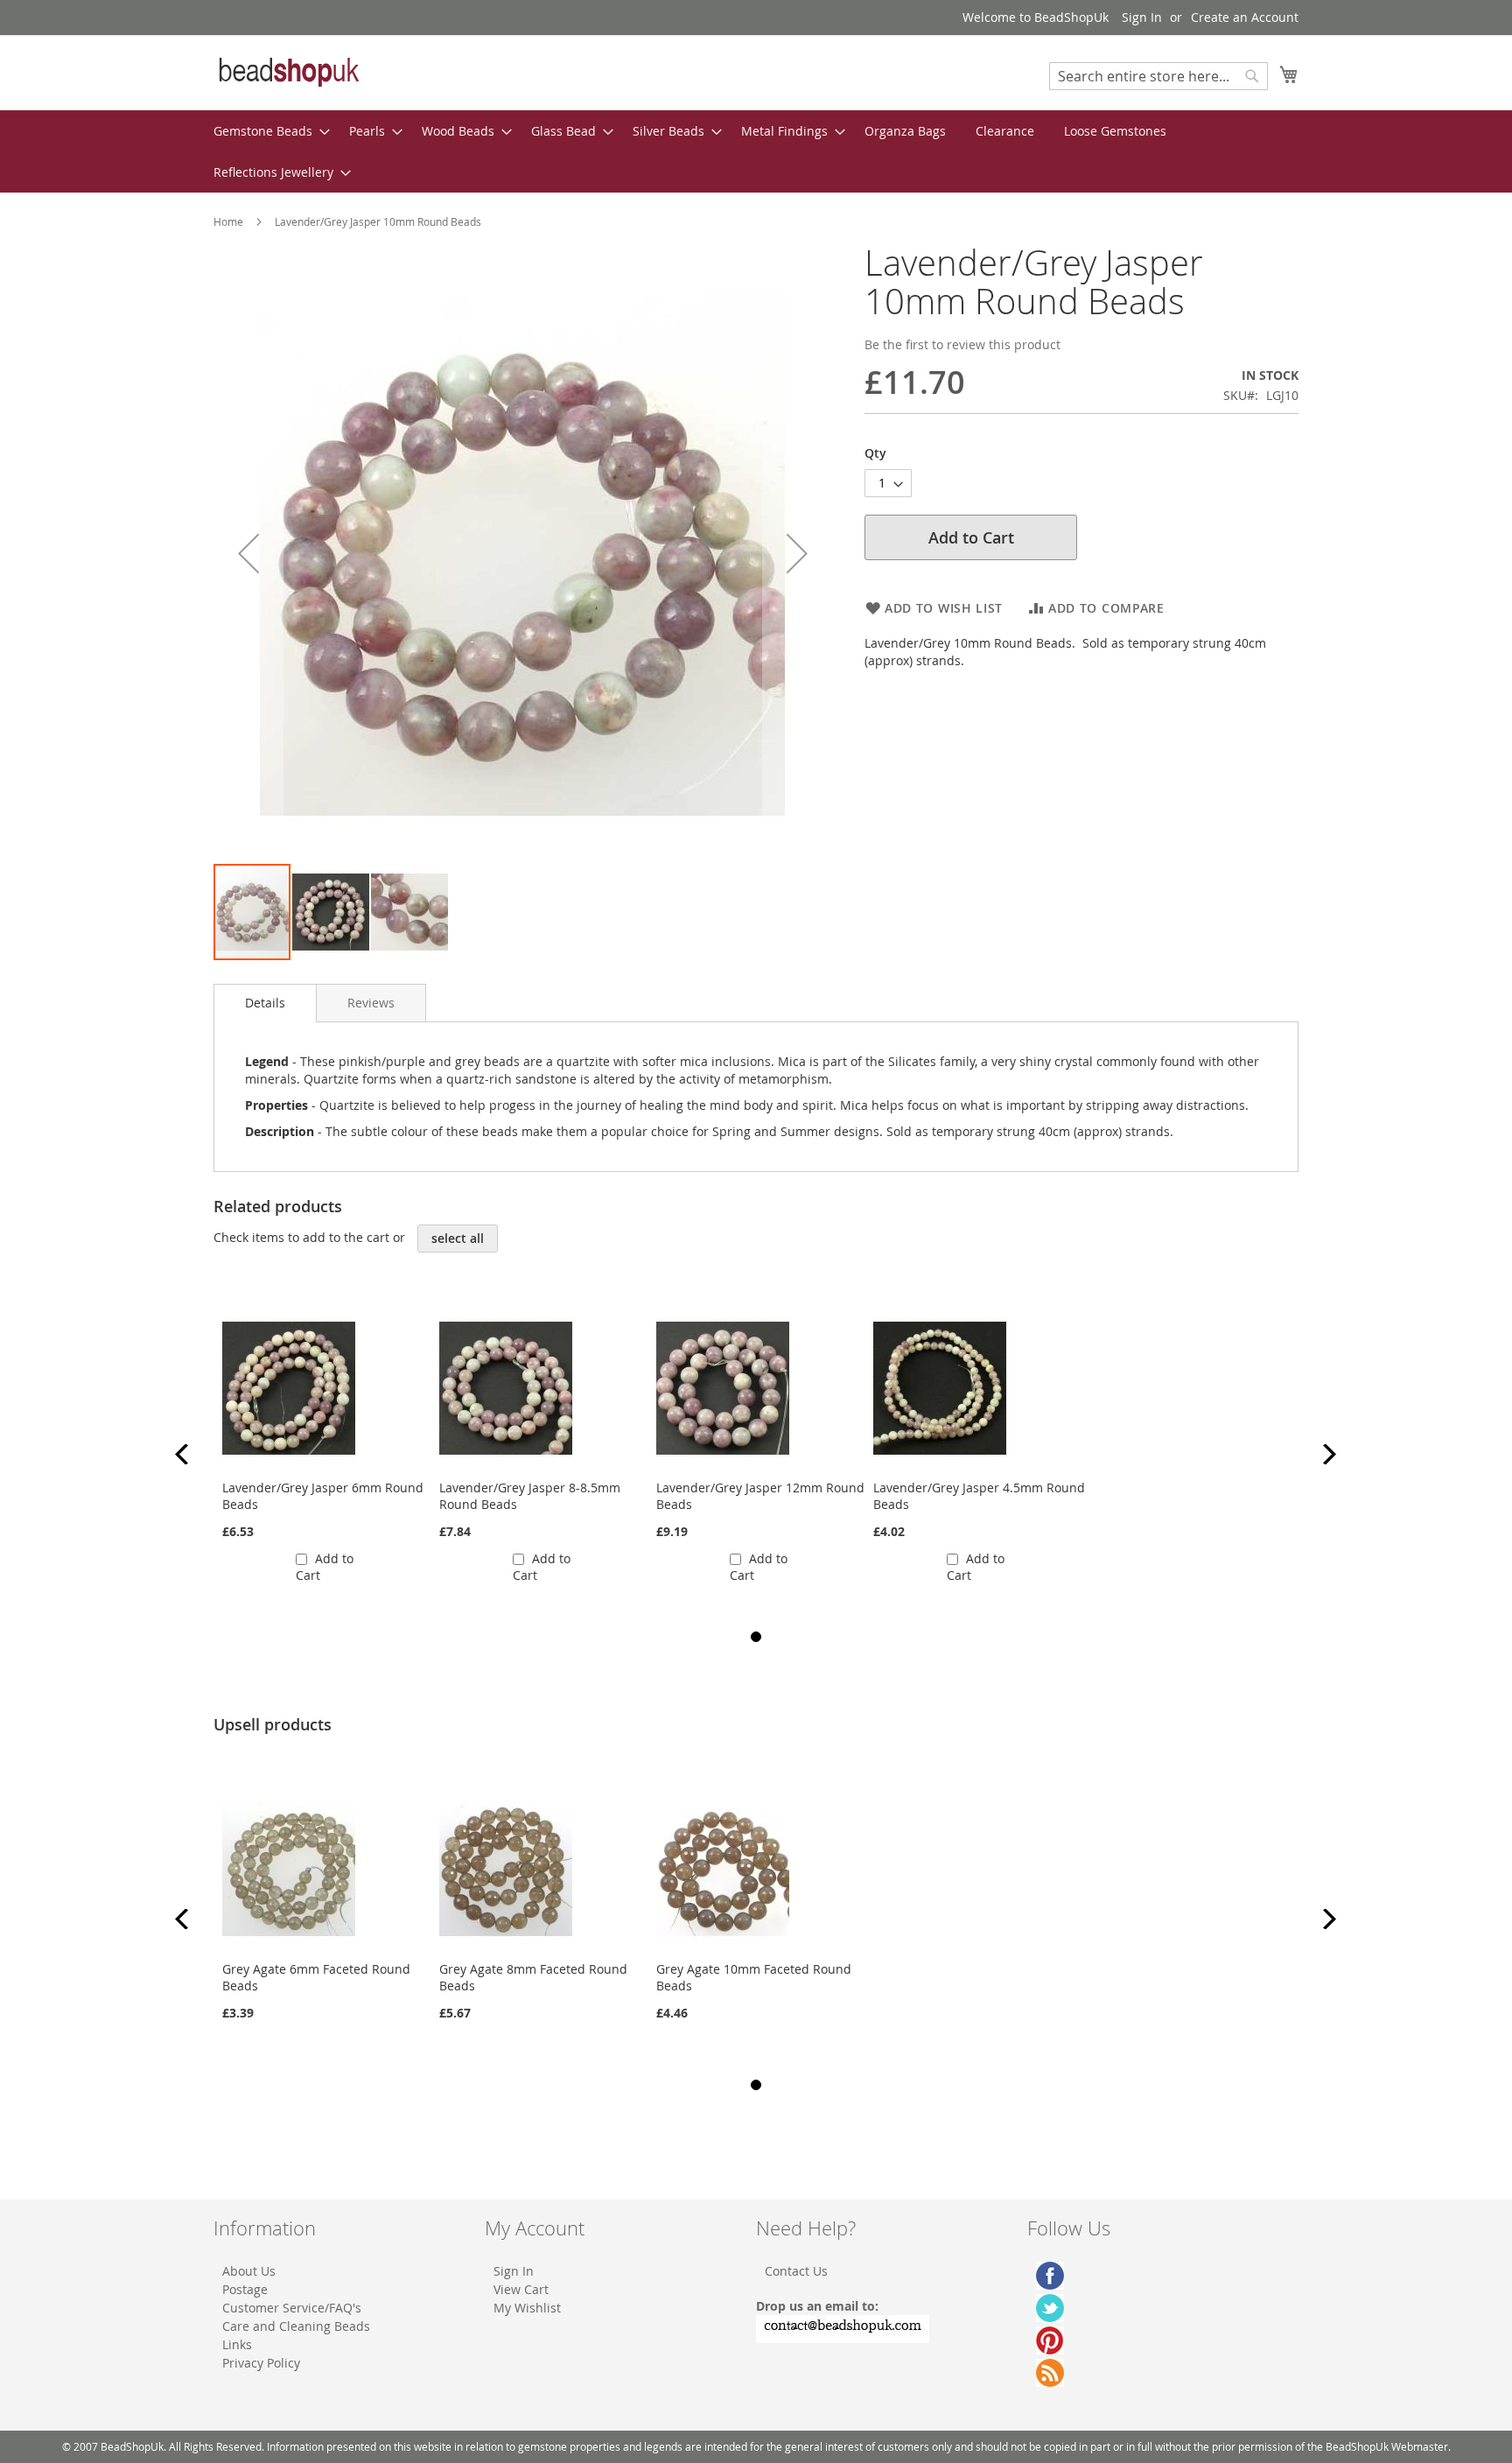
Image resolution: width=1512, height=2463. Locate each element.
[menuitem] (266, 131)
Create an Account (1245, 17)
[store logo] (288, 72)
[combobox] (1158, 76)
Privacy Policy (261, 2363)
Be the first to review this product (962, 344)
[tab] (265, 1003)
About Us (249, 2271)
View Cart (521, 2289)
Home (228, 221)
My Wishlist (527, 2308)
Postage (245, 2289)
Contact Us (796, 2271)
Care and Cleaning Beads (296, 2326)
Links (237, 2344)
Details (265, 1003)
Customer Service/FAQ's (292, 2308)
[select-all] (458, 1239)
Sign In (1142, 17)
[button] (248, 553)
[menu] (756, 151)
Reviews (371, 1003)
